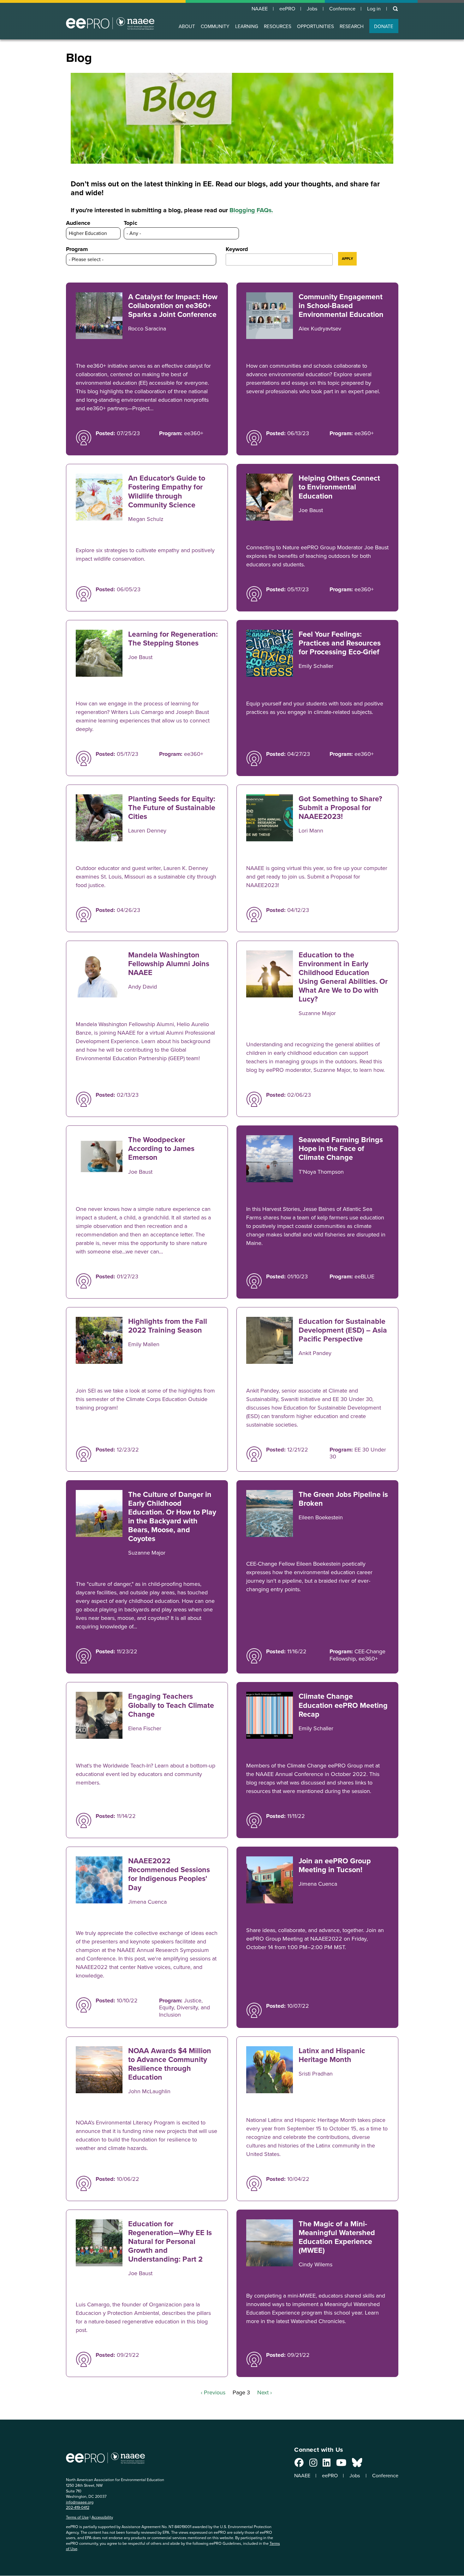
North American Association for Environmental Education (110, 23)
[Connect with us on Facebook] (299, 2464)
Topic (131, 223)
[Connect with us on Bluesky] (357, 2464)
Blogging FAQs (250, 210)
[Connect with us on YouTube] (341, 2464)
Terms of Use (77, 2517)
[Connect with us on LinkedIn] (327, 2464)
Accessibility (102, 2517)
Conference (342, 9)
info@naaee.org (80, 2502)
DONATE (384, 26)
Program (77, 249)
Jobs (312, 9)
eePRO (287, 9)
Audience (78, 223)
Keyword (237, 249)
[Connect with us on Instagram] (313, 2464)
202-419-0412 (78, 2507)
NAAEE (260, 9)
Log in (374, 9)
